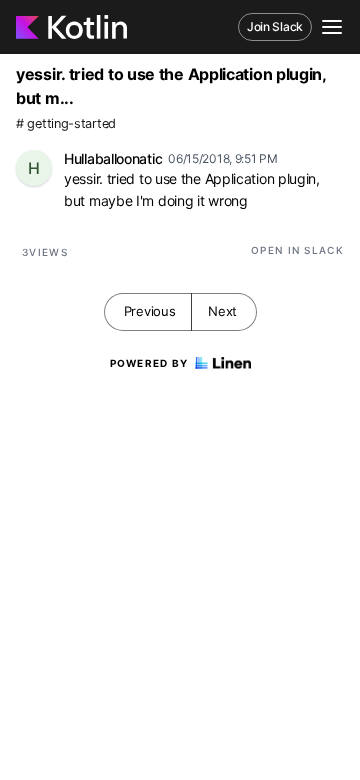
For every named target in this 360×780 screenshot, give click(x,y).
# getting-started (66, 123)
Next (222, 311)
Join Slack (275, 26)
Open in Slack (297, 250)
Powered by (149, 363)
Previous (150, 311)
